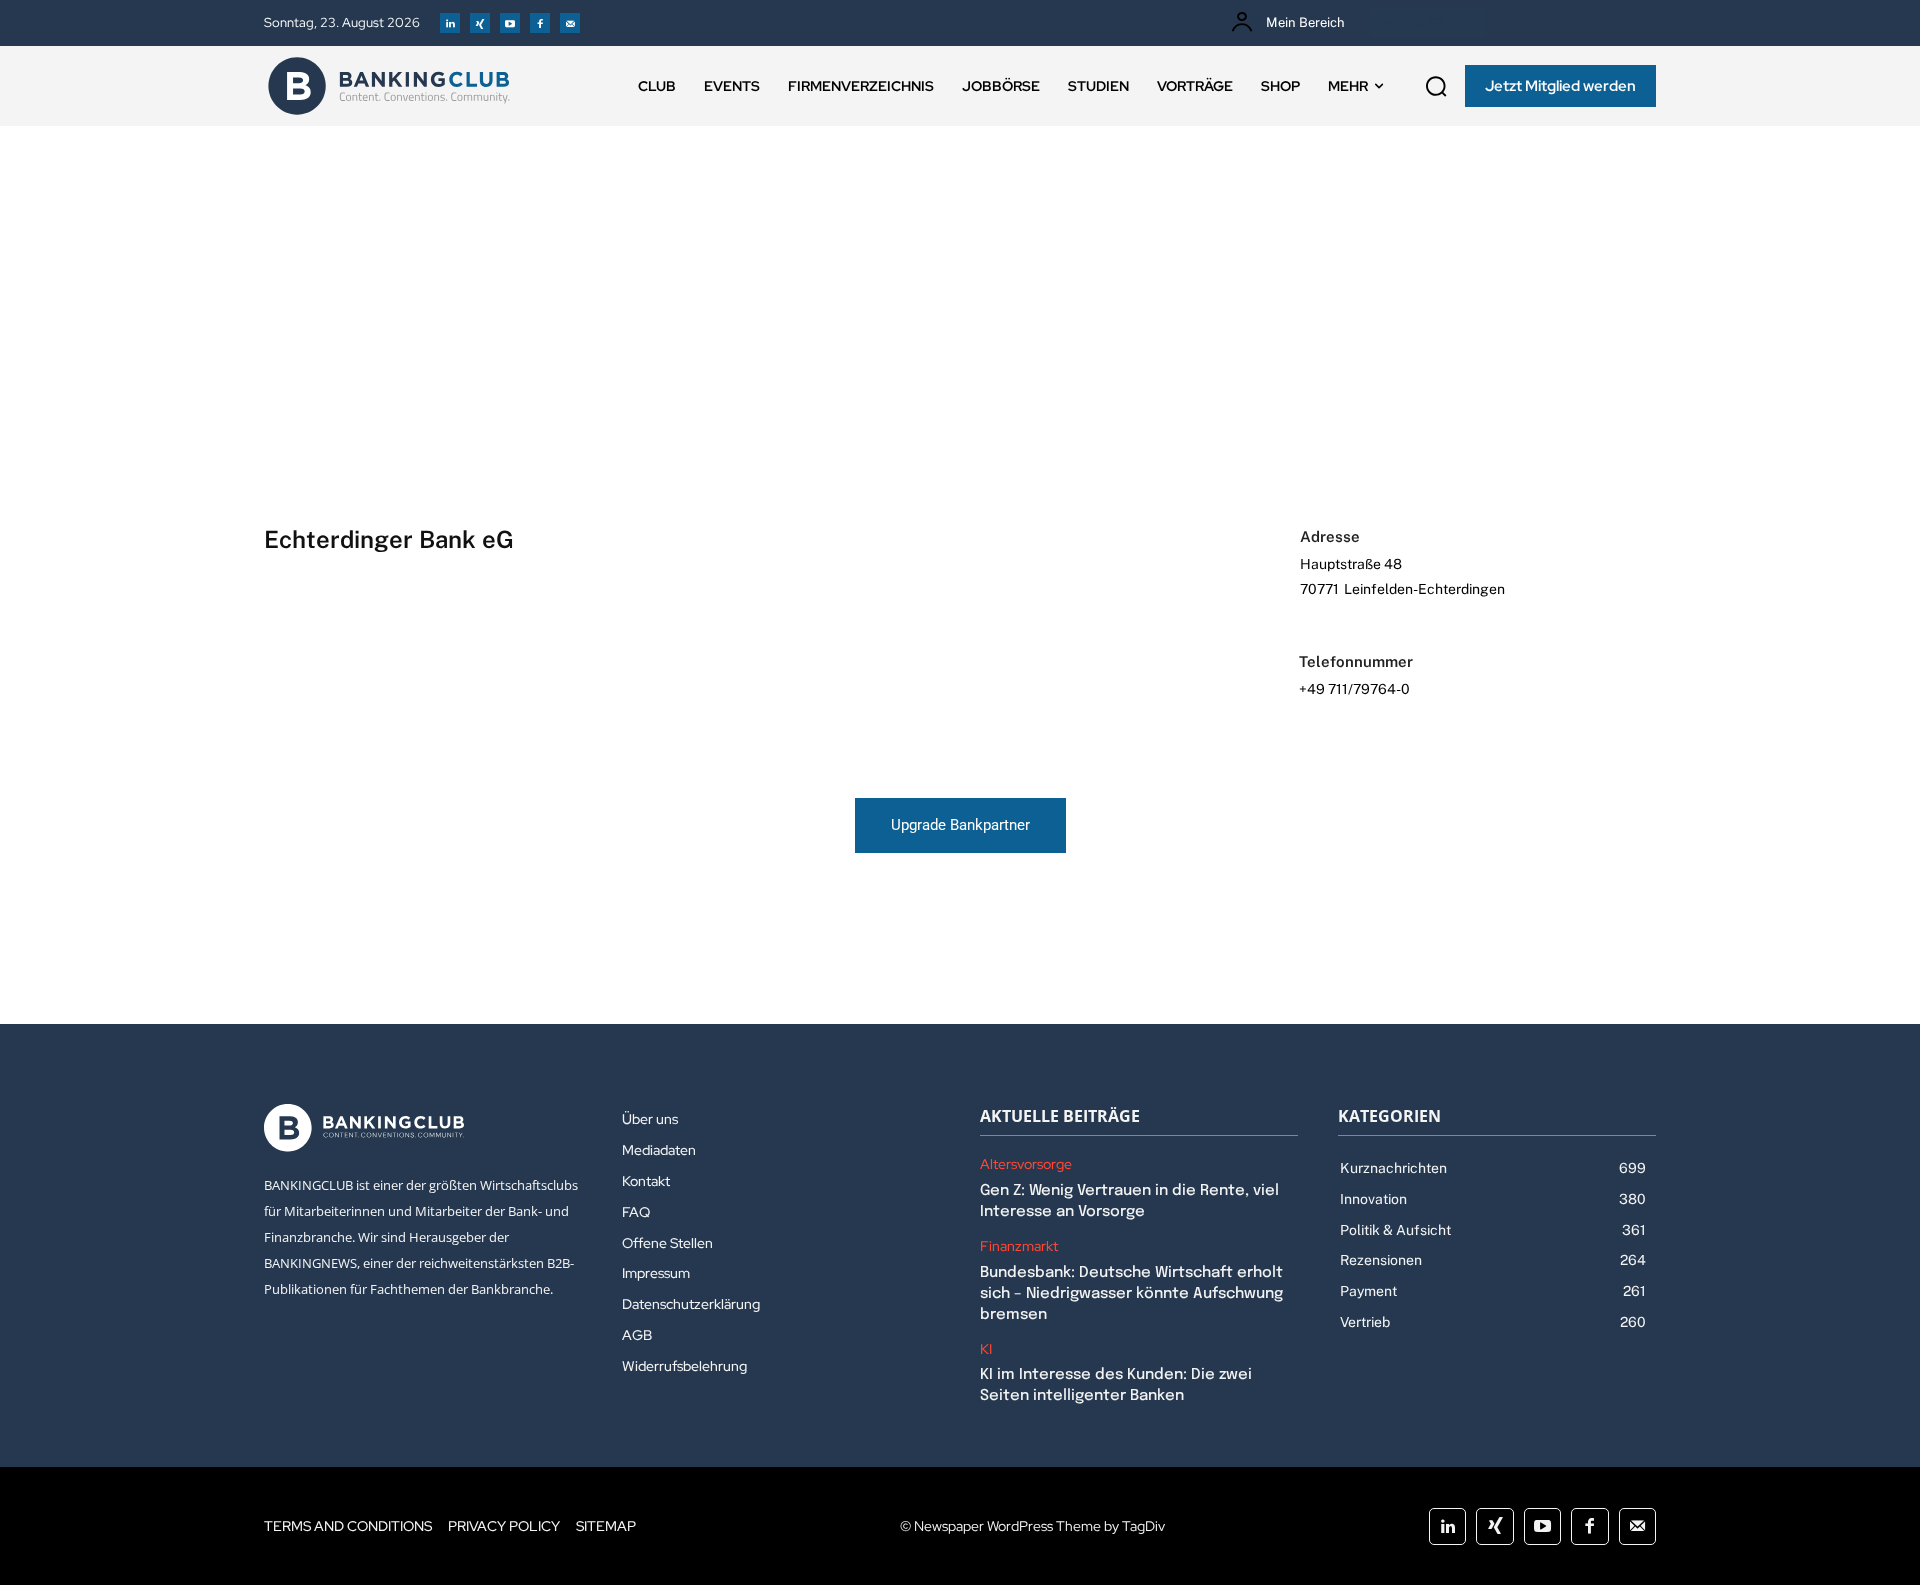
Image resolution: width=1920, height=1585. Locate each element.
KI (986, 1349)
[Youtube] (510, 23)
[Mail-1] (570, 23)
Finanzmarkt (1019, 1246)
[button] (1436, 86)
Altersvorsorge (1026, 1164)
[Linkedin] (450, 23)
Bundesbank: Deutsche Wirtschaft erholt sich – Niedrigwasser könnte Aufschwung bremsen (1131, 1294)
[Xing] (480, 23)
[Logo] (389, 86)
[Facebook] (540, 23)
